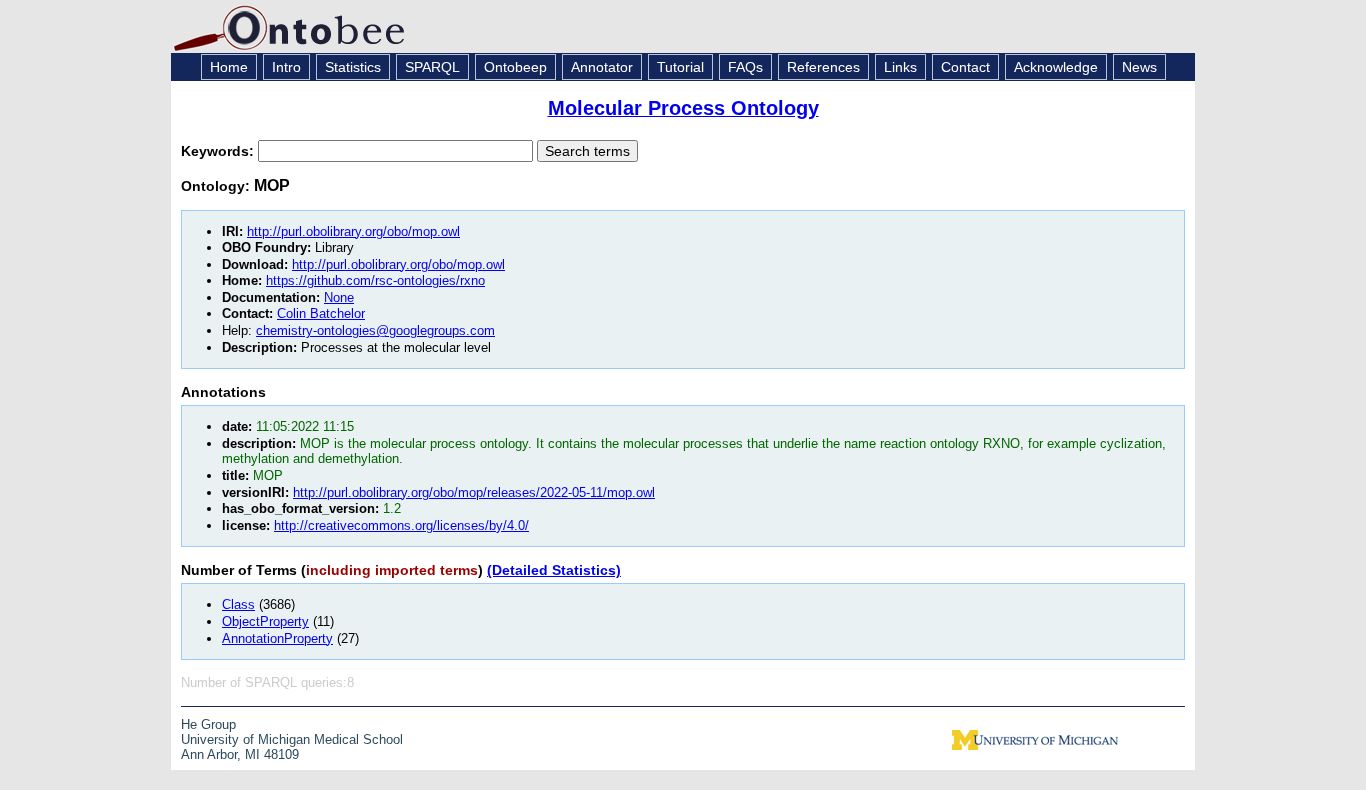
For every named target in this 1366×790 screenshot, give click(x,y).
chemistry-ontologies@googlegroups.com (375, 330)
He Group (208, 724)
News (1139, 67)
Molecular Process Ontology (683, 108)
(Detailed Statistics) (554, 570)
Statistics (353, 67)
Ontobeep (515, 67)
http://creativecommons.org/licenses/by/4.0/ (401, 525)
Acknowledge (1056, 67)
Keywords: (219, 151)
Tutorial (680, 67)
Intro (286, 67)
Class (238, 604)
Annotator (602, 67)
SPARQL (432, 67)
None (339, 297)
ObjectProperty (265, 621)
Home (229, 67)
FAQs (745, 67)
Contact (965, 67)
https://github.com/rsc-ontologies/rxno (375, 280)
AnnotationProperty (277, 638)
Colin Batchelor (321, 313)
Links (900, 67)
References (823, 67)
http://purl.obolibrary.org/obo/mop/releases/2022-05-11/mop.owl (474, 492)
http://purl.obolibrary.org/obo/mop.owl (353, 231)
